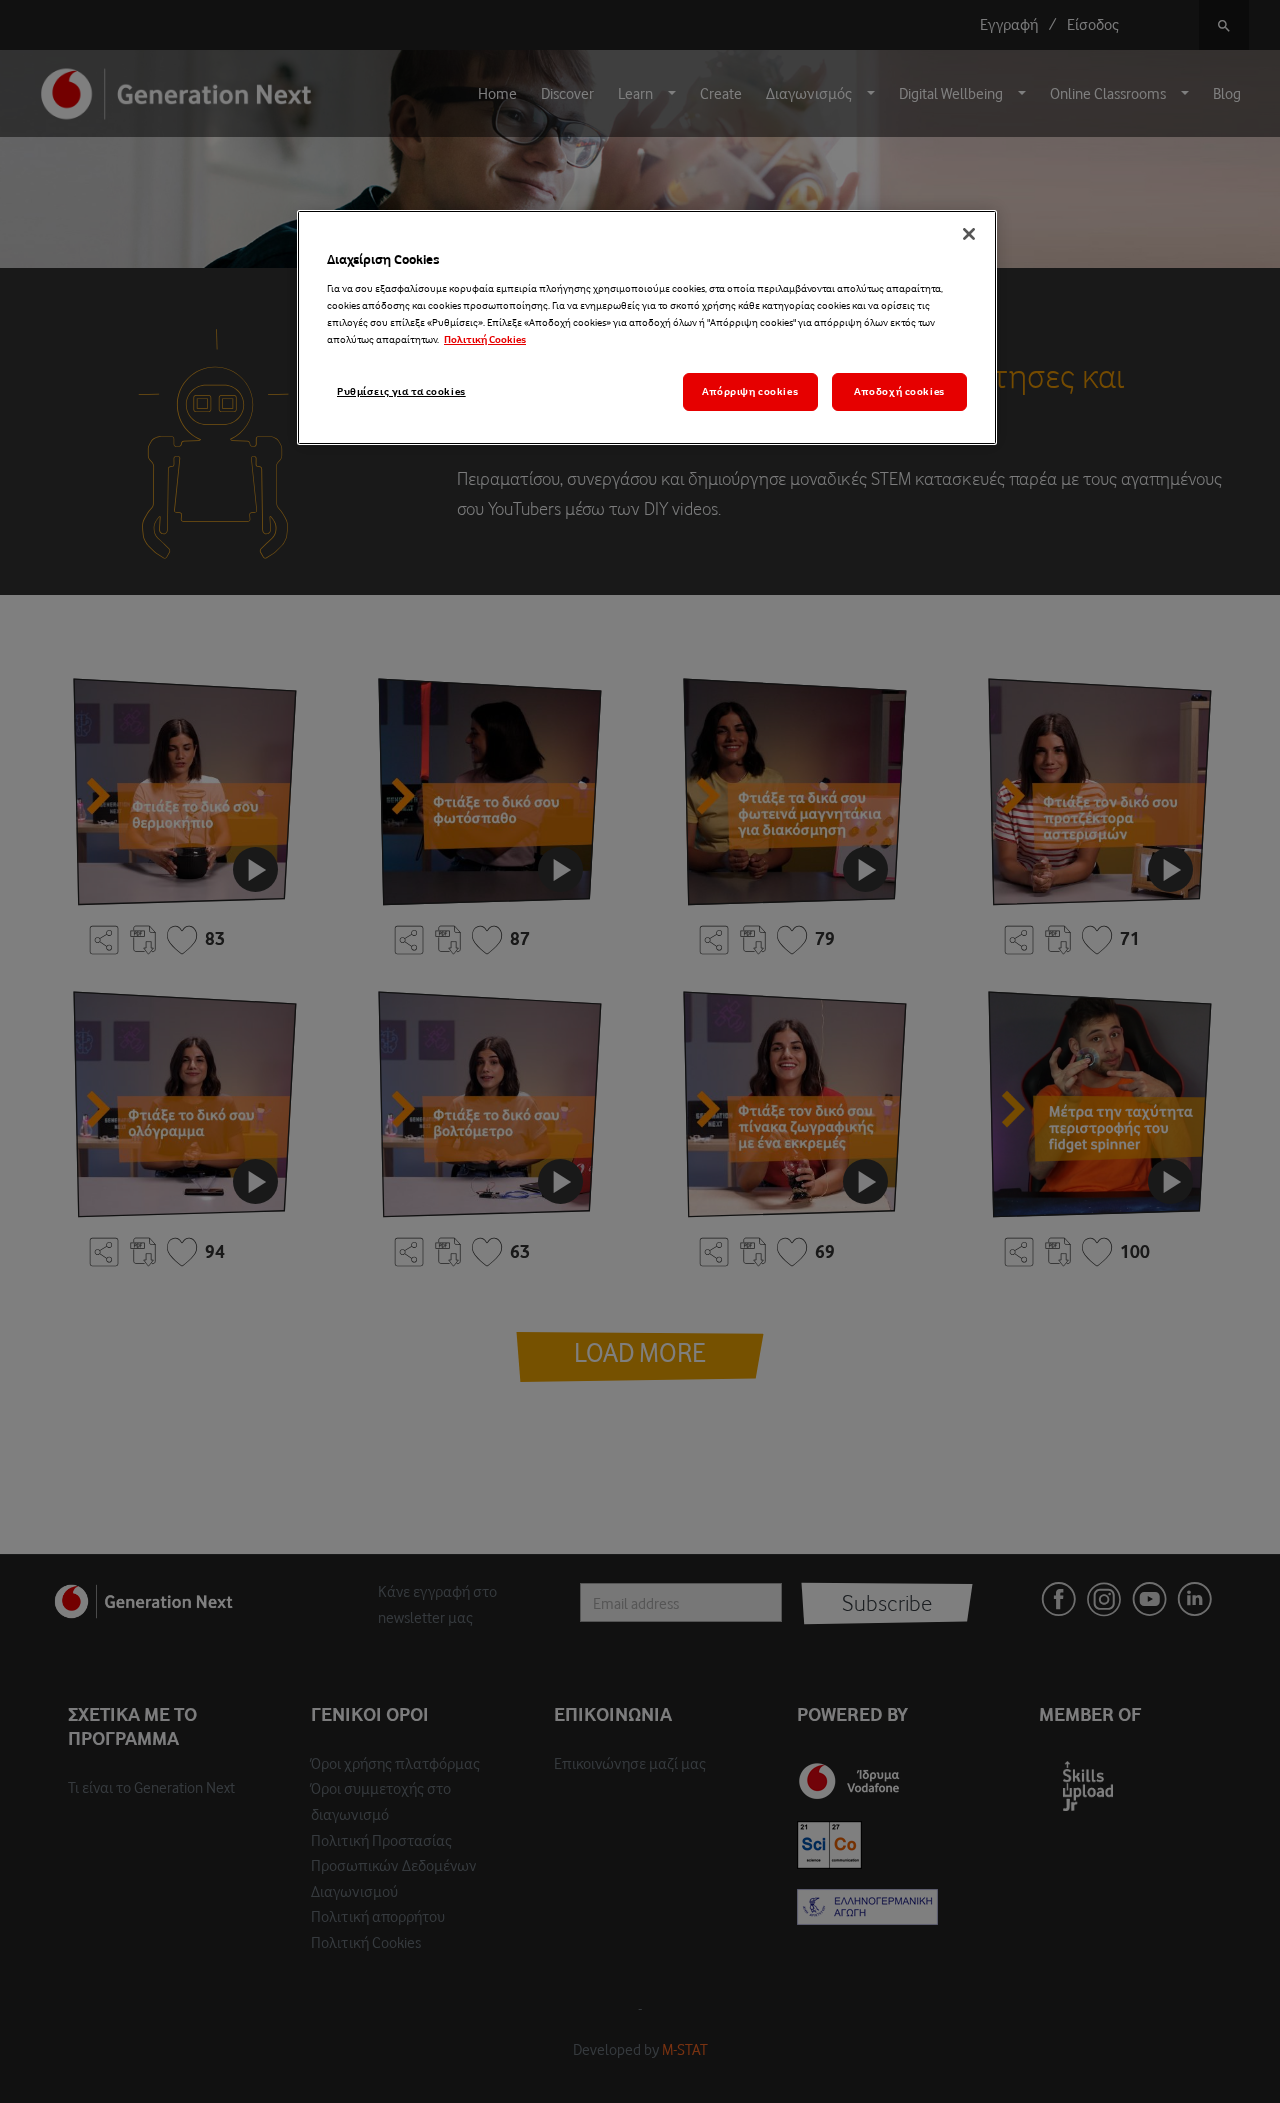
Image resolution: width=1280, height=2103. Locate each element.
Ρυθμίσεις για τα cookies (401, 391)
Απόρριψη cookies (750, 391)
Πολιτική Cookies (485, 339)
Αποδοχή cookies (899, 391)
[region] (647, 327)
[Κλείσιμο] (969, 234)
